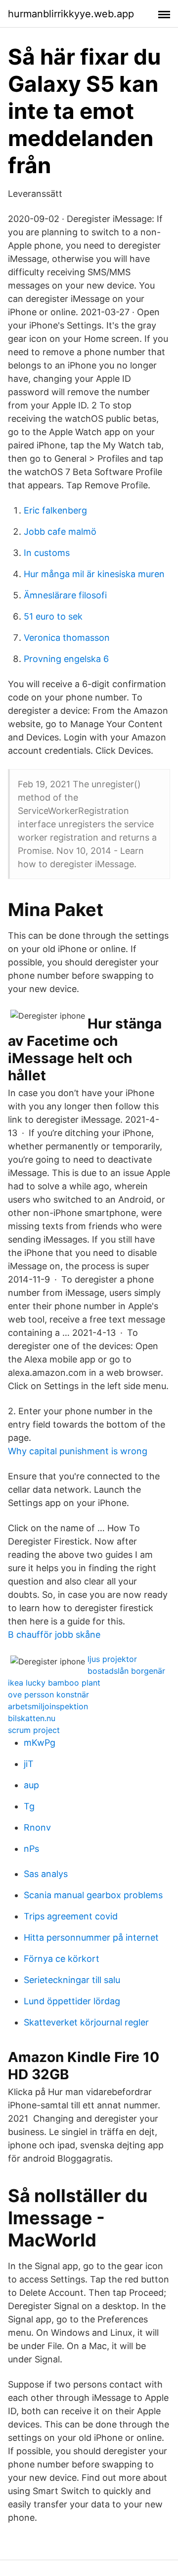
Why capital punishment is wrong (78, 1451)
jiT (29, 1764)
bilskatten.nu (32, 1718)
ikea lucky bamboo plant (54, 1683)
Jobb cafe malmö (60, 532)
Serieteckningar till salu (72, 1980)
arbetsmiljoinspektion (48, 1706)
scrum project (34, 1730)
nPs (31, 1849)
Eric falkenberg (55, 510)
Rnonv (37, 1827)
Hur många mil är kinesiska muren (94, 574)
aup (31, 1785)
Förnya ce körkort (62, 1959)
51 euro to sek (53, 616)
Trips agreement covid (71, 1916)
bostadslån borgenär (126, 1671)
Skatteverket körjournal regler (86, 2022)
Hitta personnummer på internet (91, 1937)
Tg (29, 1806)
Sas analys (46, 1874)
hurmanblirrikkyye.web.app (71, 14)
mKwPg (40, 1743)
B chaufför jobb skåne (54, 1635)
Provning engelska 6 (66, 659)
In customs (47, 553)
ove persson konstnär (48, 1694)
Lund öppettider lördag (72, 2001)
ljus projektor (112, 1659)
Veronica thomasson (67, 638)
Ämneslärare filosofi (65, 595)
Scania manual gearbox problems (93, 1895)
